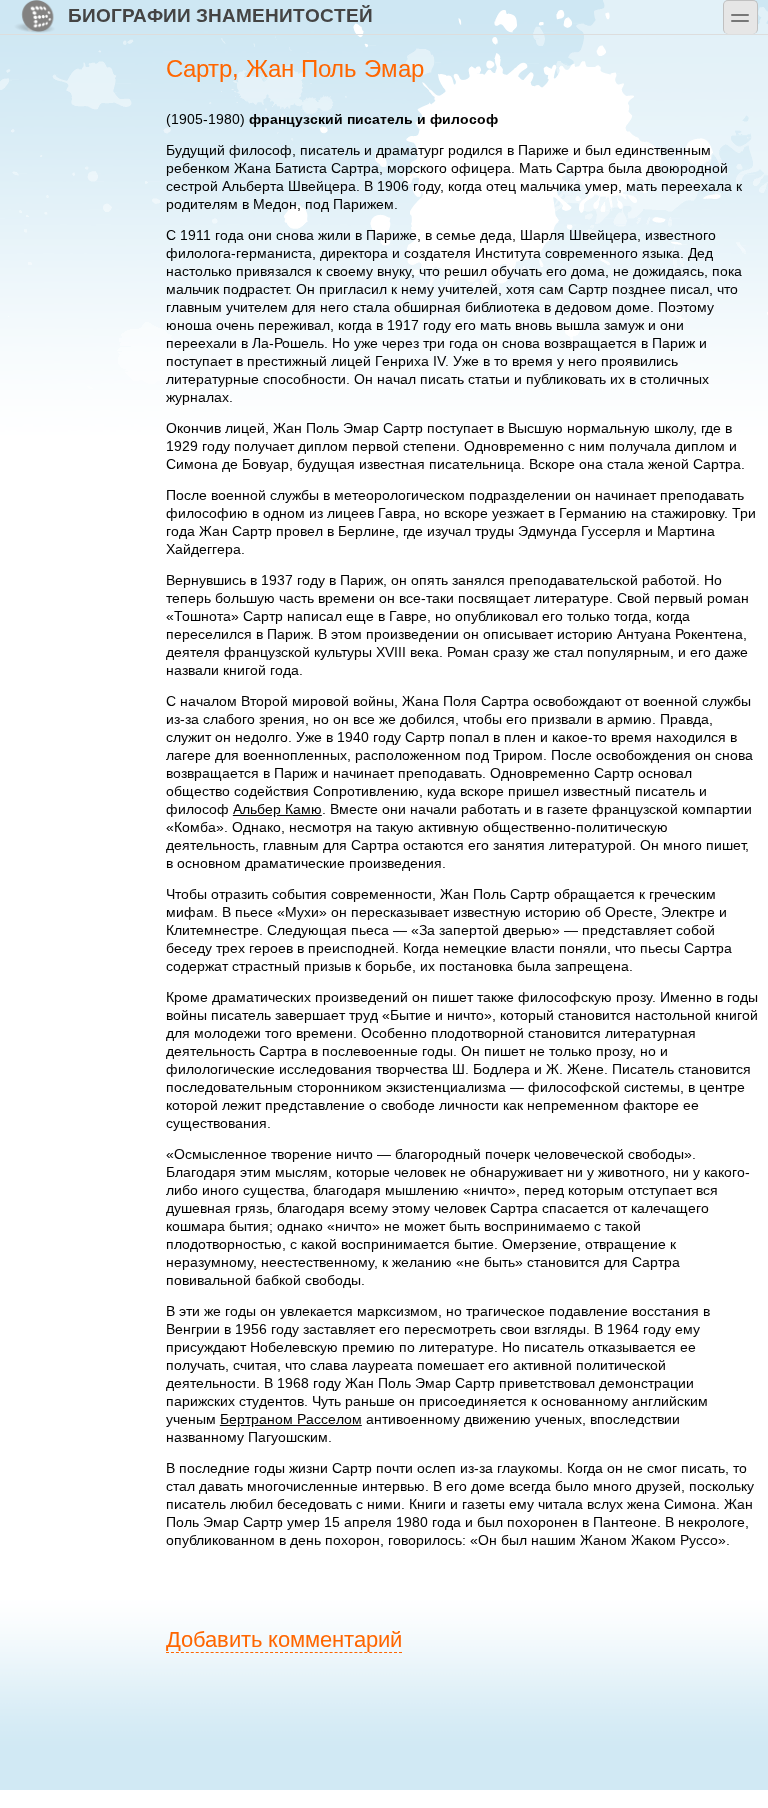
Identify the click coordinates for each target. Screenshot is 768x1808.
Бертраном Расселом (291, 1419)
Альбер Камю (277, 809)
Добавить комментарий (284, 1639)
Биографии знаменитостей (220, 15)
